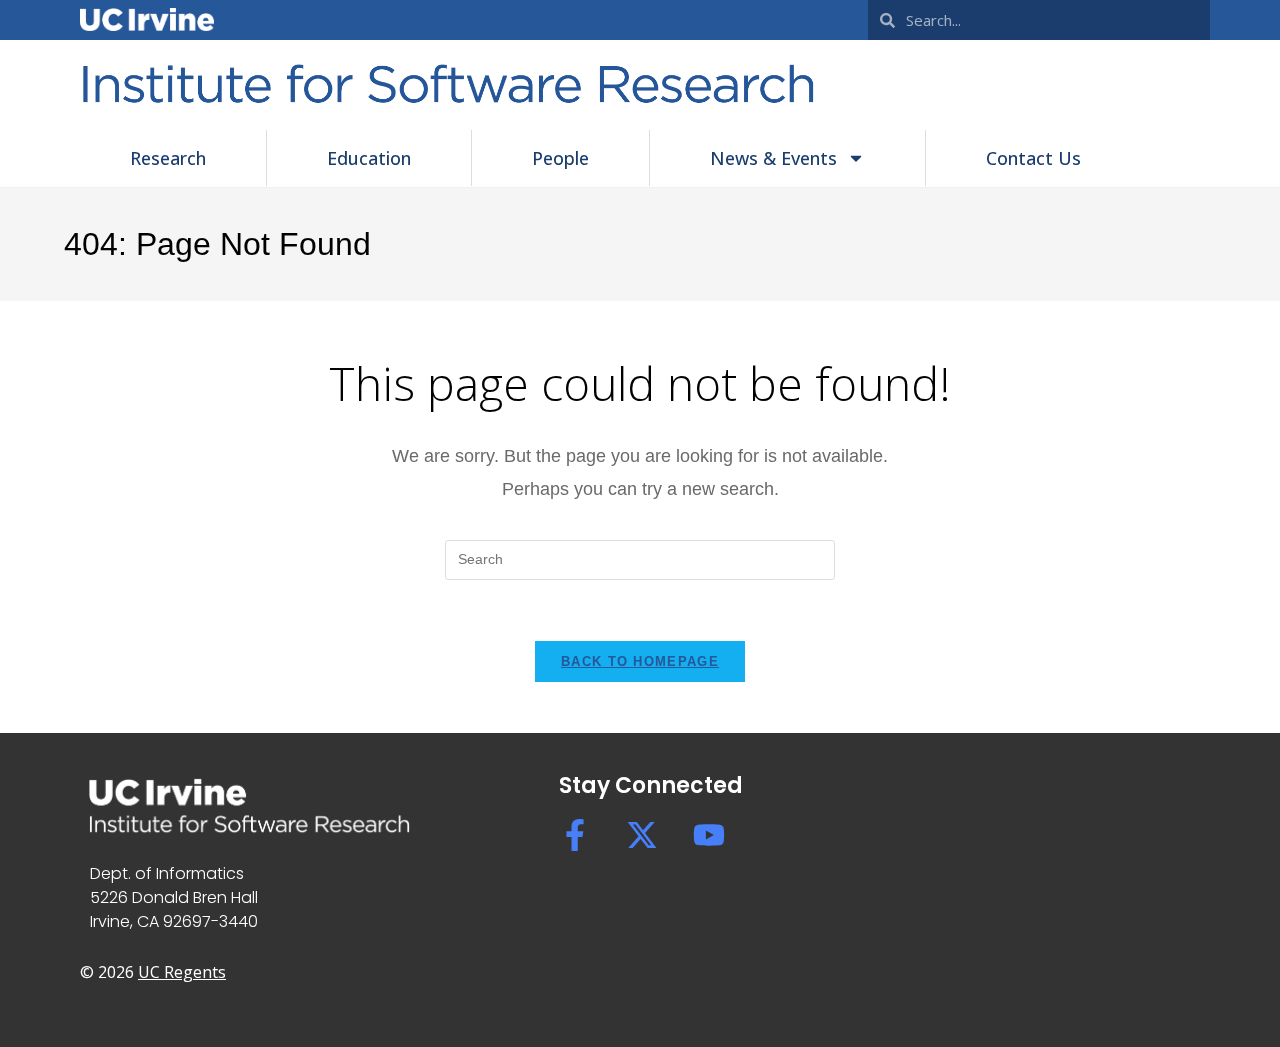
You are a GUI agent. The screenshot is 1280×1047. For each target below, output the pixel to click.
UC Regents (182, 972)
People (560, 158)
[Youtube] (709, 835)
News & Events (773, 158)
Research (168, 158)
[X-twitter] (642, 835)
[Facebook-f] (575, 835)
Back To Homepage (640, 661)
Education (369, 158)
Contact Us (1033, 158)
